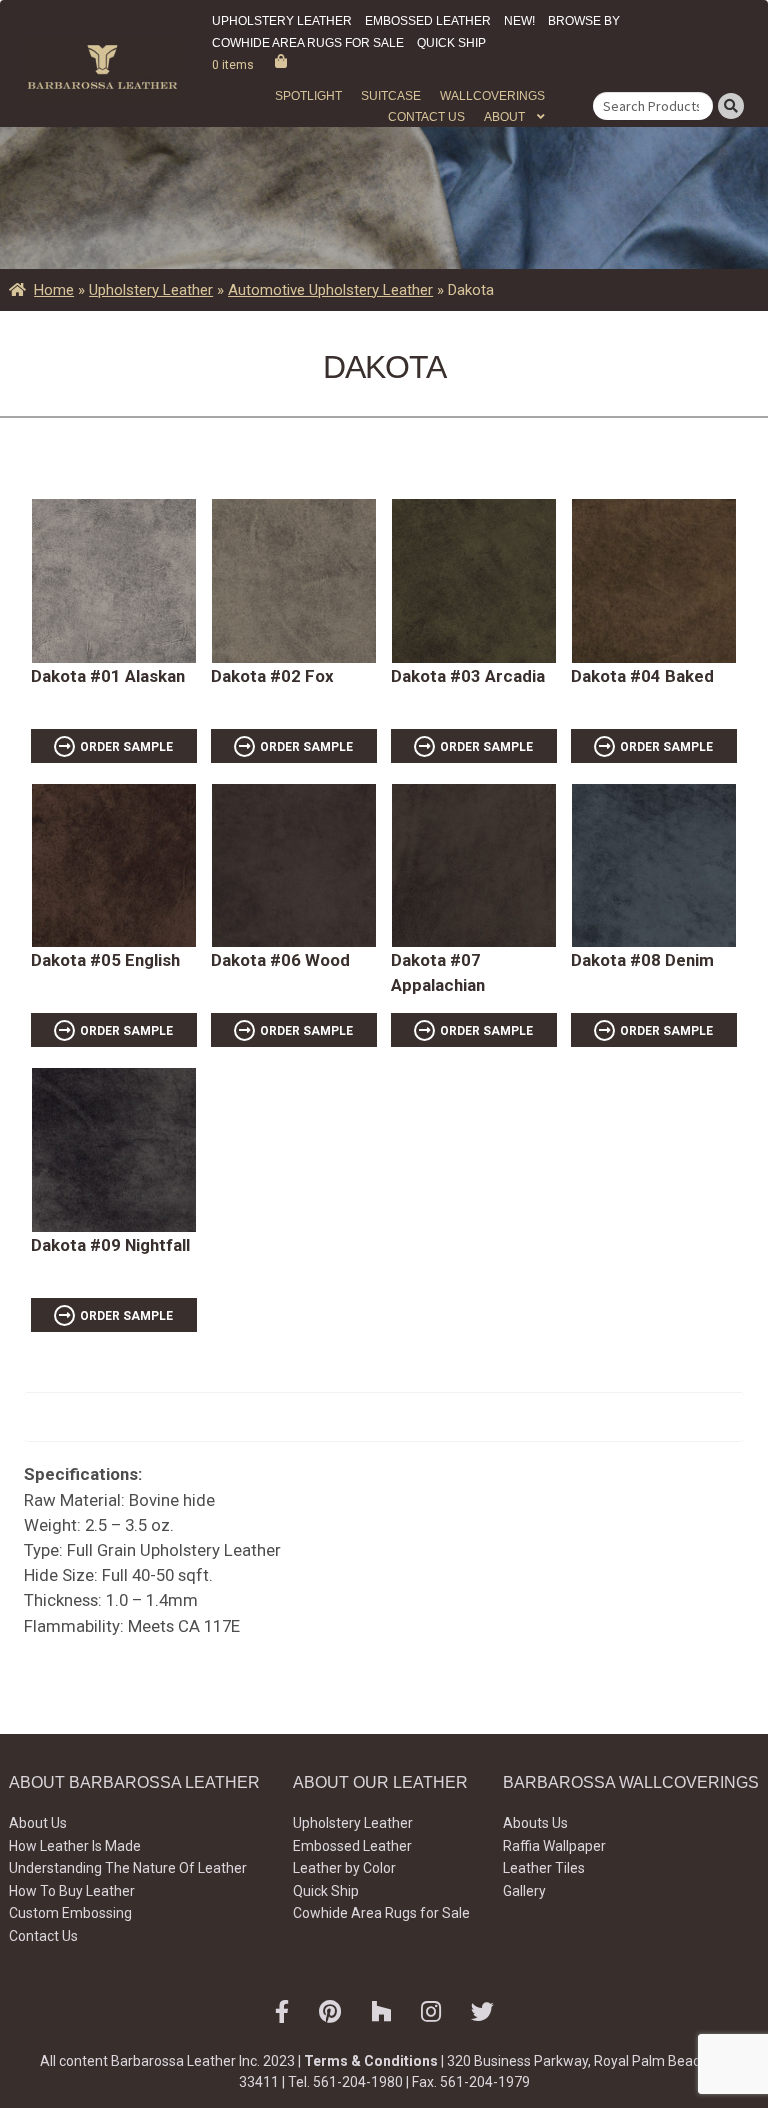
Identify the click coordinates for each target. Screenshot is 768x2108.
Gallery (524, 1891)
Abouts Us (535, 1823)
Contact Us (426, 117)
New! (519, 21)
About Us (38, 1823)
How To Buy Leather (72, 1891)
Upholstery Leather (282, 21)
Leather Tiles (544, 1868)
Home (54, 290)
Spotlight (308, 96)
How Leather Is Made (75, 1846)
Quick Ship (451, 43)
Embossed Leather (428, 21)
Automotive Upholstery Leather (330, 290)
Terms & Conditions (371, 2061)
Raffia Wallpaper (554, 1846)
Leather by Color (344, 1868)
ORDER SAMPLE (126, 747)
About (504, 117)
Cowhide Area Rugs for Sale (308, 43)
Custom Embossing (70, 1913)
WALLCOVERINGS (492, 96)
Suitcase (391, 96)
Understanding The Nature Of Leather (128, 1868)
